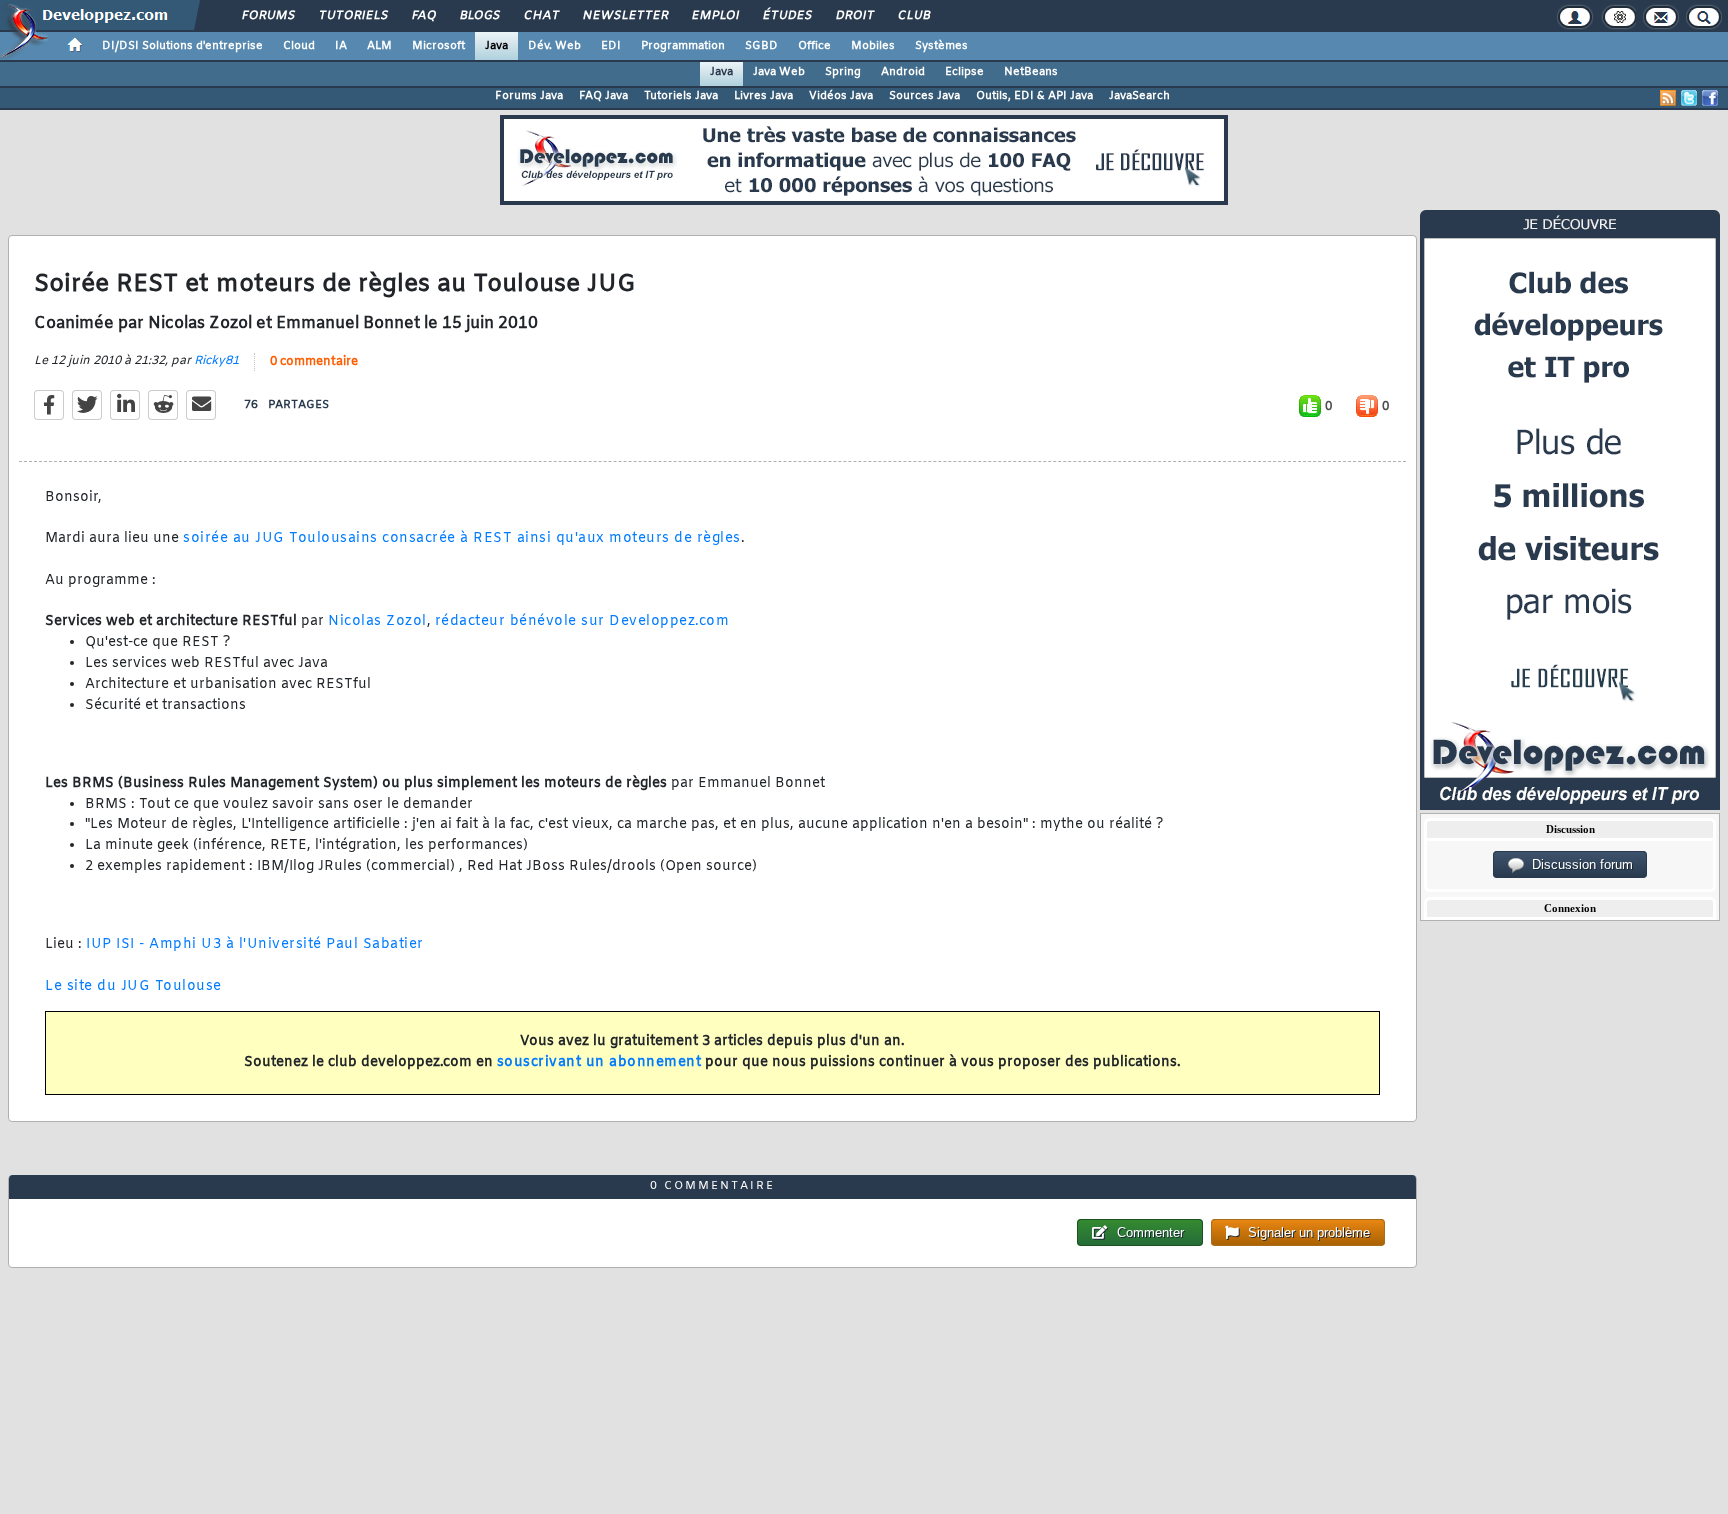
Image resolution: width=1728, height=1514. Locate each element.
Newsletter (624, 16)
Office (814, 46)
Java (496, 46)
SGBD (761, 46)
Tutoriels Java (681, 96)
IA (341, 46)
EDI (611, 46)
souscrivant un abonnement (599, 1062)
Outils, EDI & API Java (1034, 96)
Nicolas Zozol (377, 621)
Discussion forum (1578, 864)
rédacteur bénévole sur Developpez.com (582, 621)
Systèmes (941, 46)
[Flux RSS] (1668, 98)
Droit (854, 16)
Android (903, 72)
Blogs (479, 16)
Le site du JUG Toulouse (133, 986)
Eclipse (964, 72)
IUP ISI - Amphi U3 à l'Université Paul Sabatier (255, 944)
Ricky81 (216, 361)
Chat (540, 16)
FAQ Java (603, 96)
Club (913, 16)
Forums (267, 16)
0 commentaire (314, 362)
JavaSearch (1139, 96)
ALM (379, 46)
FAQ (423, 16)
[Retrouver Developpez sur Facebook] (1710, 98)
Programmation (683, 46)
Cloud (299, 46)
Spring (843, 72)
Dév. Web (554, 46)
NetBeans (1031, 72)
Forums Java (529, 96)
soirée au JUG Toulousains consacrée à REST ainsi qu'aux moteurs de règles (462, 538)
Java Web (779, 72)
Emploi (714, 16)
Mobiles (873, 46)
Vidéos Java (841, 96)
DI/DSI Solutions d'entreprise (182, 46)
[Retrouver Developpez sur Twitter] (1689, 98)
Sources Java (924, 96)
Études (786, 16)
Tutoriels (352, 16)
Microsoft (438, 46)
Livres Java (763, 96)
